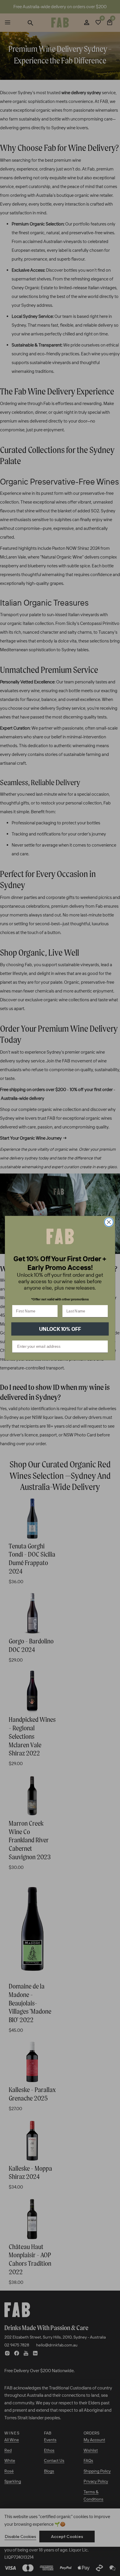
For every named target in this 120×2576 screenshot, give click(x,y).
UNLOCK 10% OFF (60, 1329)
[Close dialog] (109, 1222)
